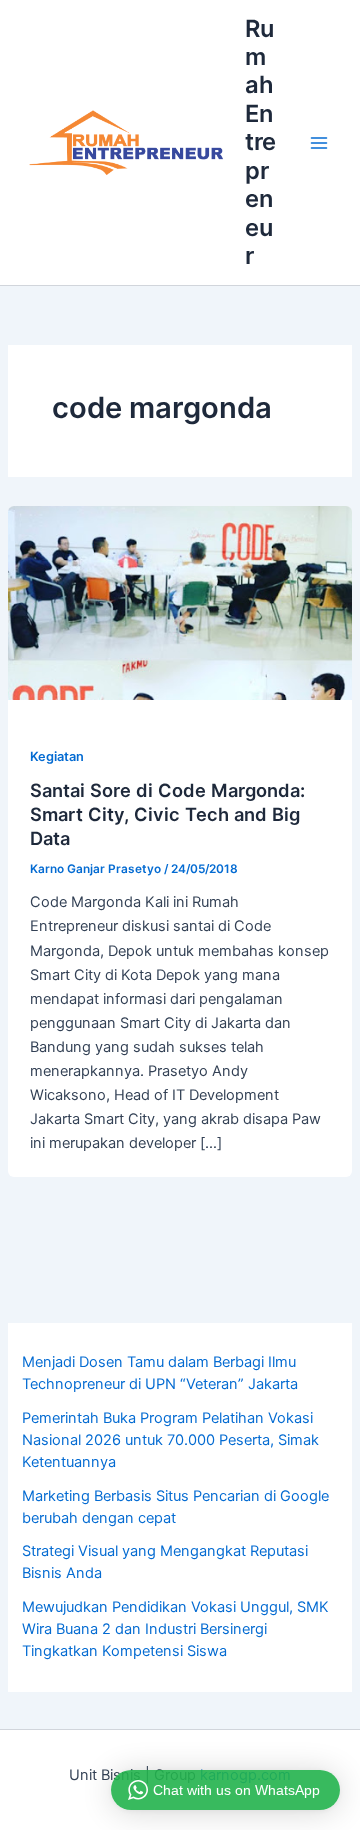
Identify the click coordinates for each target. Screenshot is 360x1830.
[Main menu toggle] (319, 143)
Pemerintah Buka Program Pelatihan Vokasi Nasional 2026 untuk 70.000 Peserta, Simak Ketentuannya (170, 1440)
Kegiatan (57, 756)
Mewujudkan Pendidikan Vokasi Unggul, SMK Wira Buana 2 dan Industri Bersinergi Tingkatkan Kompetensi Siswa (175, 1629)
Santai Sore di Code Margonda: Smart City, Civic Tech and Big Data (167, 813)
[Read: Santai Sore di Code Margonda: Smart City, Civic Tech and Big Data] (180, 602)
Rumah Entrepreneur (260, 142)
